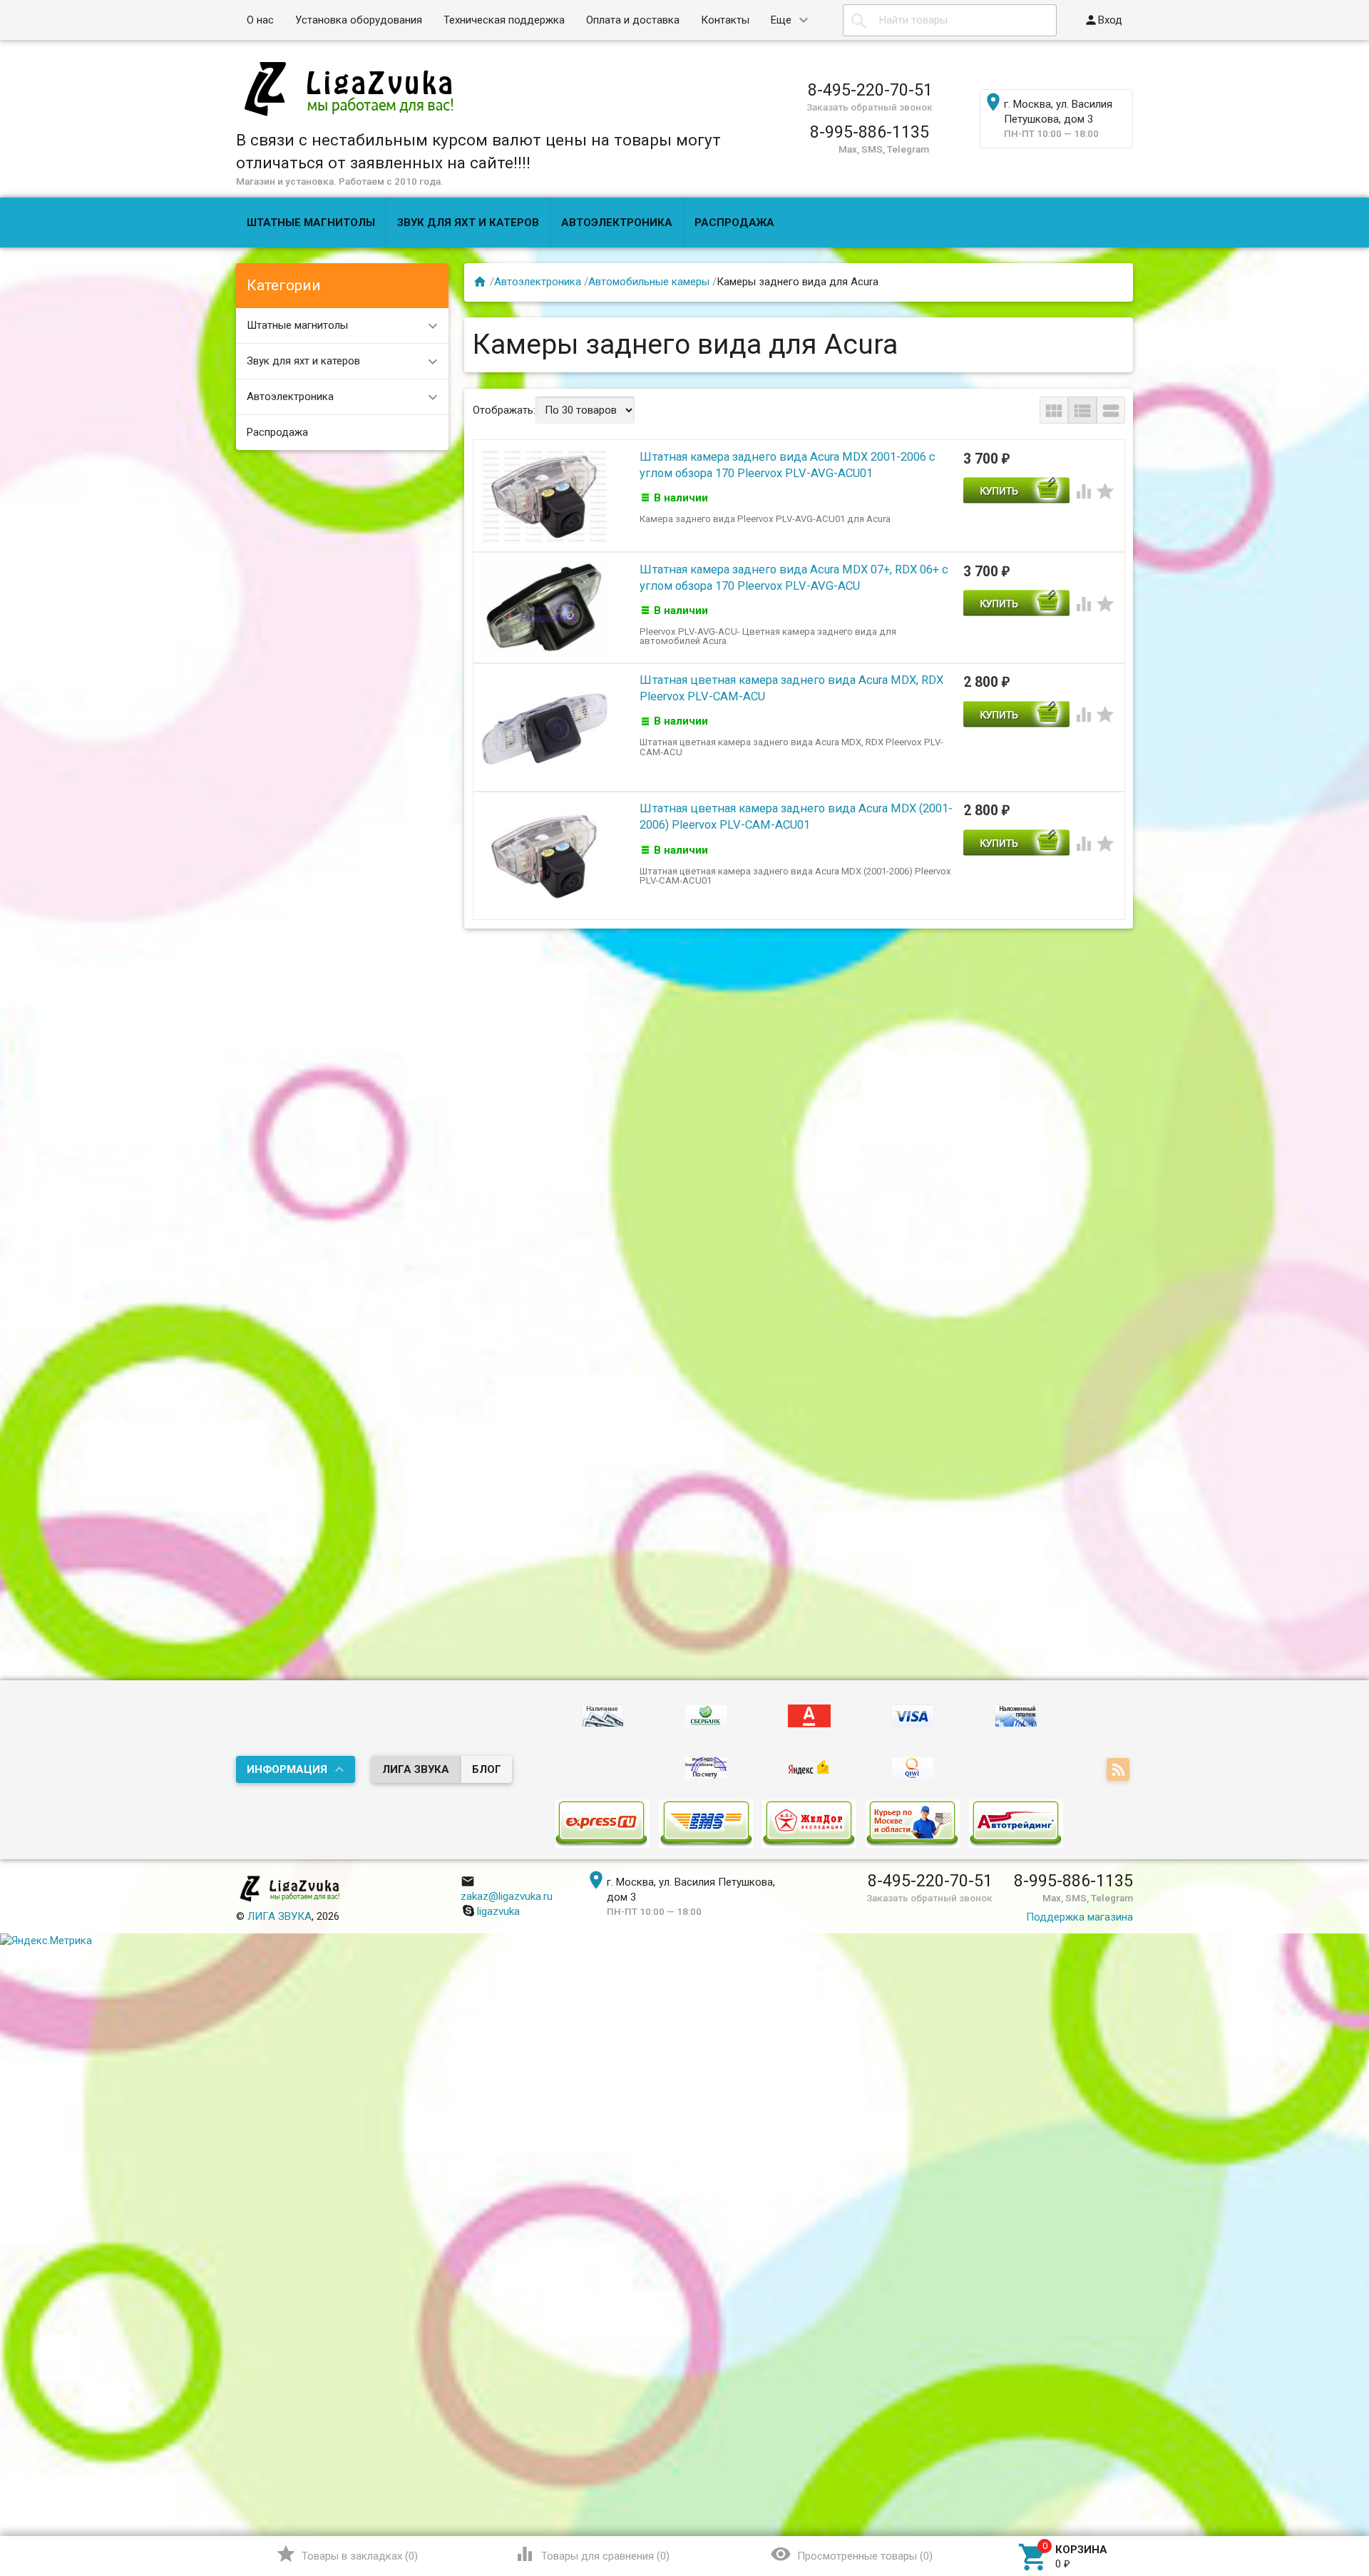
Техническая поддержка (504, 20)
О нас (260, 20)
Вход (1103, 20)
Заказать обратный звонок (870, 107)
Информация (287, 1769)
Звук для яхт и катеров (468, 223)
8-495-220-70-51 (870, 90)
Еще (781, 20)
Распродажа (734, 223)
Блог (487, 1769)
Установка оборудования (359, 20)
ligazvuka (498, 1911)
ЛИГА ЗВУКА (416, 1769)
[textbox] (950, 20)
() (347, 2554)
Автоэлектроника (617, 223)
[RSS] (1120, 1771)
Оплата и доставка (633, 20)
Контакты (725, 20)
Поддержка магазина (1080, 1917)
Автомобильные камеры (649, 282)
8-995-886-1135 (870, 132)
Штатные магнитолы (311, 223)
